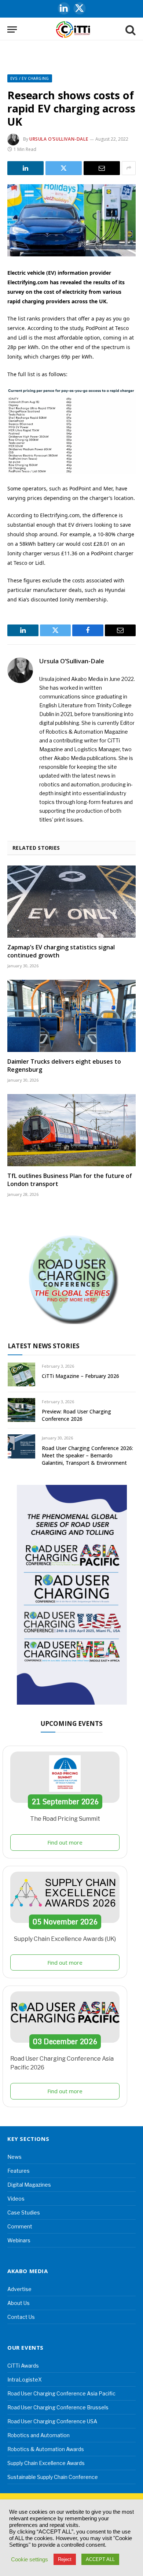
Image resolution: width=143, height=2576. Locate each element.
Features (19, 2171)
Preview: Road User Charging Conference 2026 (76, 1415)
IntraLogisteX (25, 2379)
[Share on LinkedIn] (25, 168)
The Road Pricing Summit (65, 1819)
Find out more (65, 1842)
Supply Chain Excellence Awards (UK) (65, 1939)
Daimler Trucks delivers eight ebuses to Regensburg (64, 1065)
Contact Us (21, 2317)
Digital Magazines (29, 2185)
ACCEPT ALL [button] (100, 2559)
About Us (19, 2303)
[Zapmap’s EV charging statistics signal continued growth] (71, 902)
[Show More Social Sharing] (129, 168)
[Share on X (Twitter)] (64, 168)
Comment (20, 2226)
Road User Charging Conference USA (52, 2421)
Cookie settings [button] (30, 2560)
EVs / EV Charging (30, 78)
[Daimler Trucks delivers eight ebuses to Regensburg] (71, 1016)
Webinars (19, 2240)
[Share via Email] (102, 168)
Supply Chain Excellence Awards (46, 2463)
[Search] (130, 29)
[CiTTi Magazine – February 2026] (21, 1374)
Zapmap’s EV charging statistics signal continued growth (61, 951)
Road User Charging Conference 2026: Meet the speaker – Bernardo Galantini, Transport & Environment (87, 1455)
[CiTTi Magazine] (73, 29)
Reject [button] (65, 2559)
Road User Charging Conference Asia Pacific (61, 2393)
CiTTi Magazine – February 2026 (80, 1376)
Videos (16, 2199)
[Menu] (12, 29)
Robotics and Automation (38, 2435)
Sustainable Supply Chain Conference (53, 2477)
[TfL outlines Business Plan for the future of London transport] (71, 1130)
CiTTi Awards (23, 2366)
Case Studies (24, 2212)
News (14, 2157)
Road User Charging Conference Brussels (58, 2407)
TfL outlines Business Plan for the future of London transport (70, 1180)
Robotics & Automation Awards (46, 2449)
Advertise (19, 2289)
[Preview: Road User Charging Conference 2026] (21, 1410)
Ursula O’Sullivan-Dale (59, 139)
